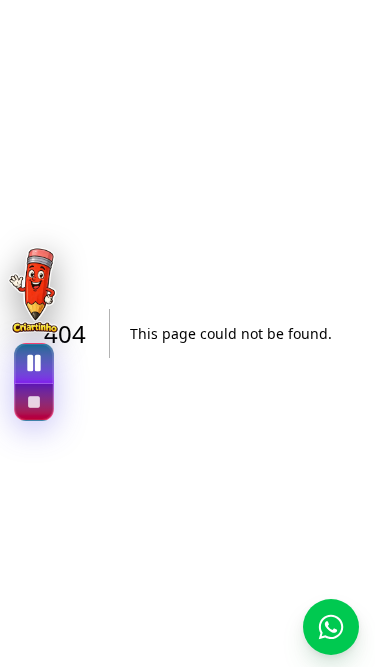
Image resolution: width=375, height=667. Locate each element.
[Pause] (34, 364)
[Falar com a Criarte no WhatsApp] (331, 627)
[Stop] (34, 402)
